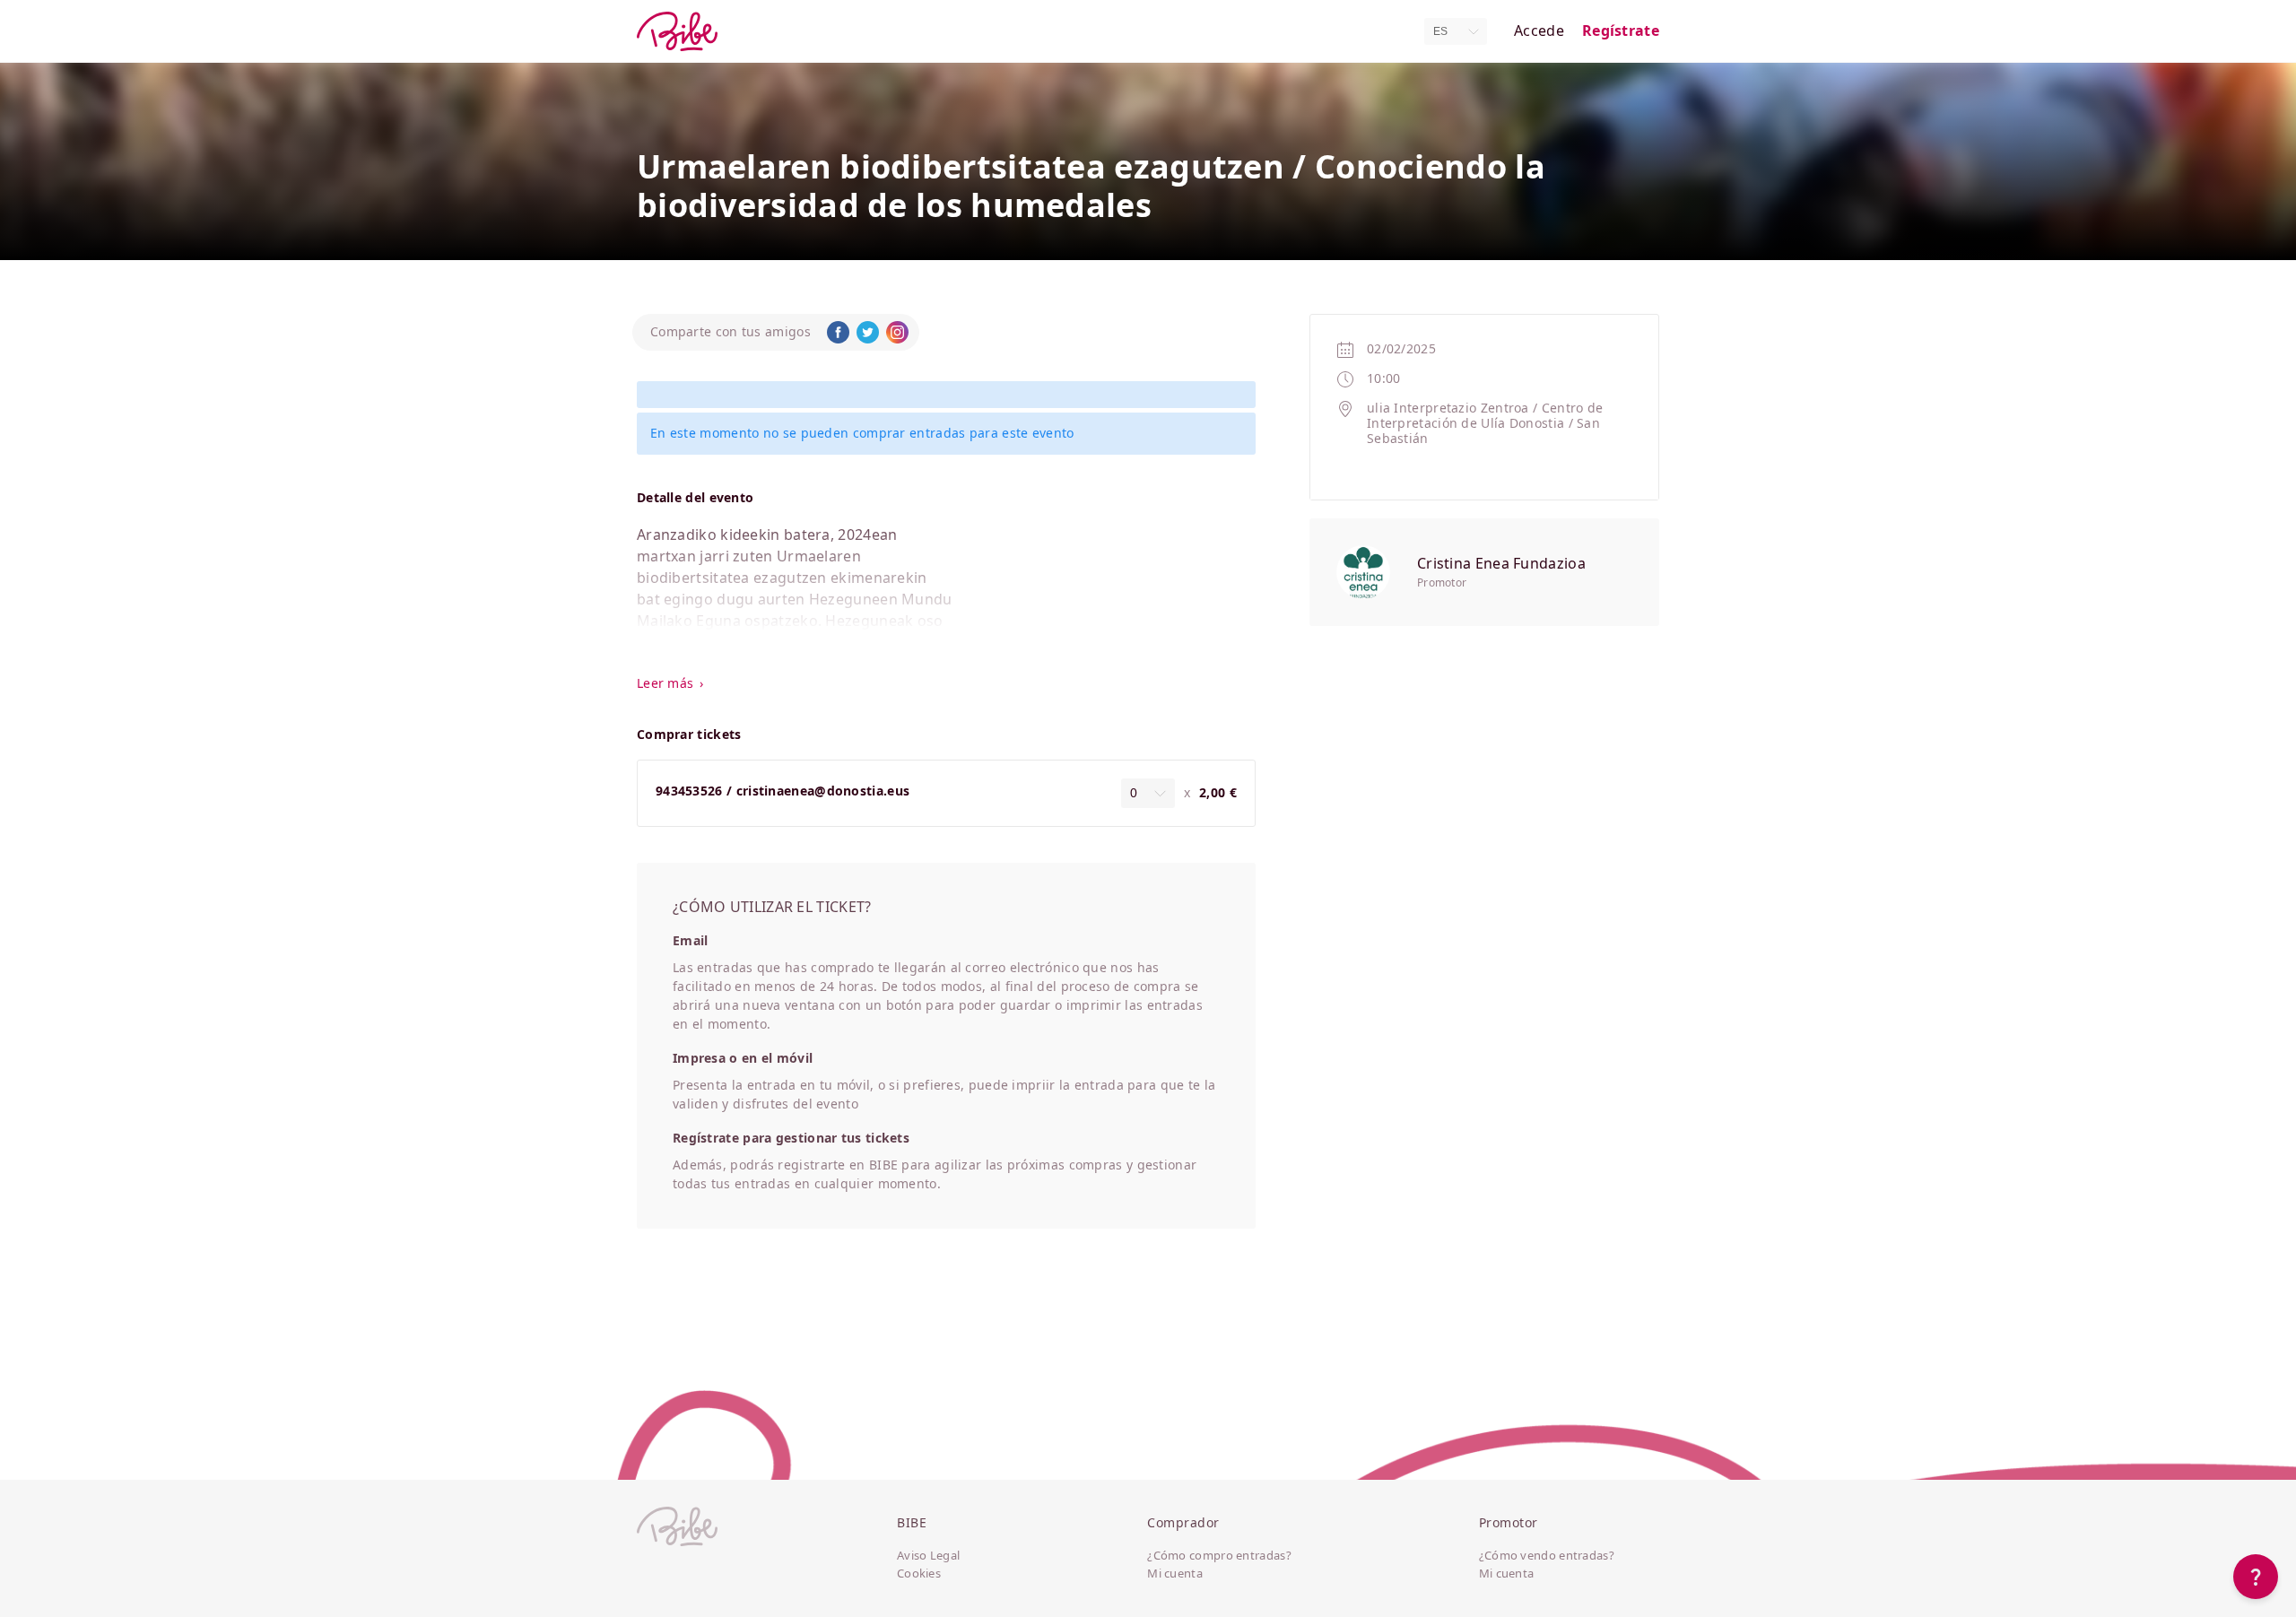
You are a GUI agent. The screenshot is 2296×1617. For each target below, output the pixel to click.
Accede (1539, 31)
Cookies (919, 1574)
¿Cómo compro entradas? (1219, 1556)
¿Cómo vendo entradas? (1547, 1556)
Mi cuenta (1175, 1574)
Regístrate (1621, 31)
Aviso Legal (928, 1556)
